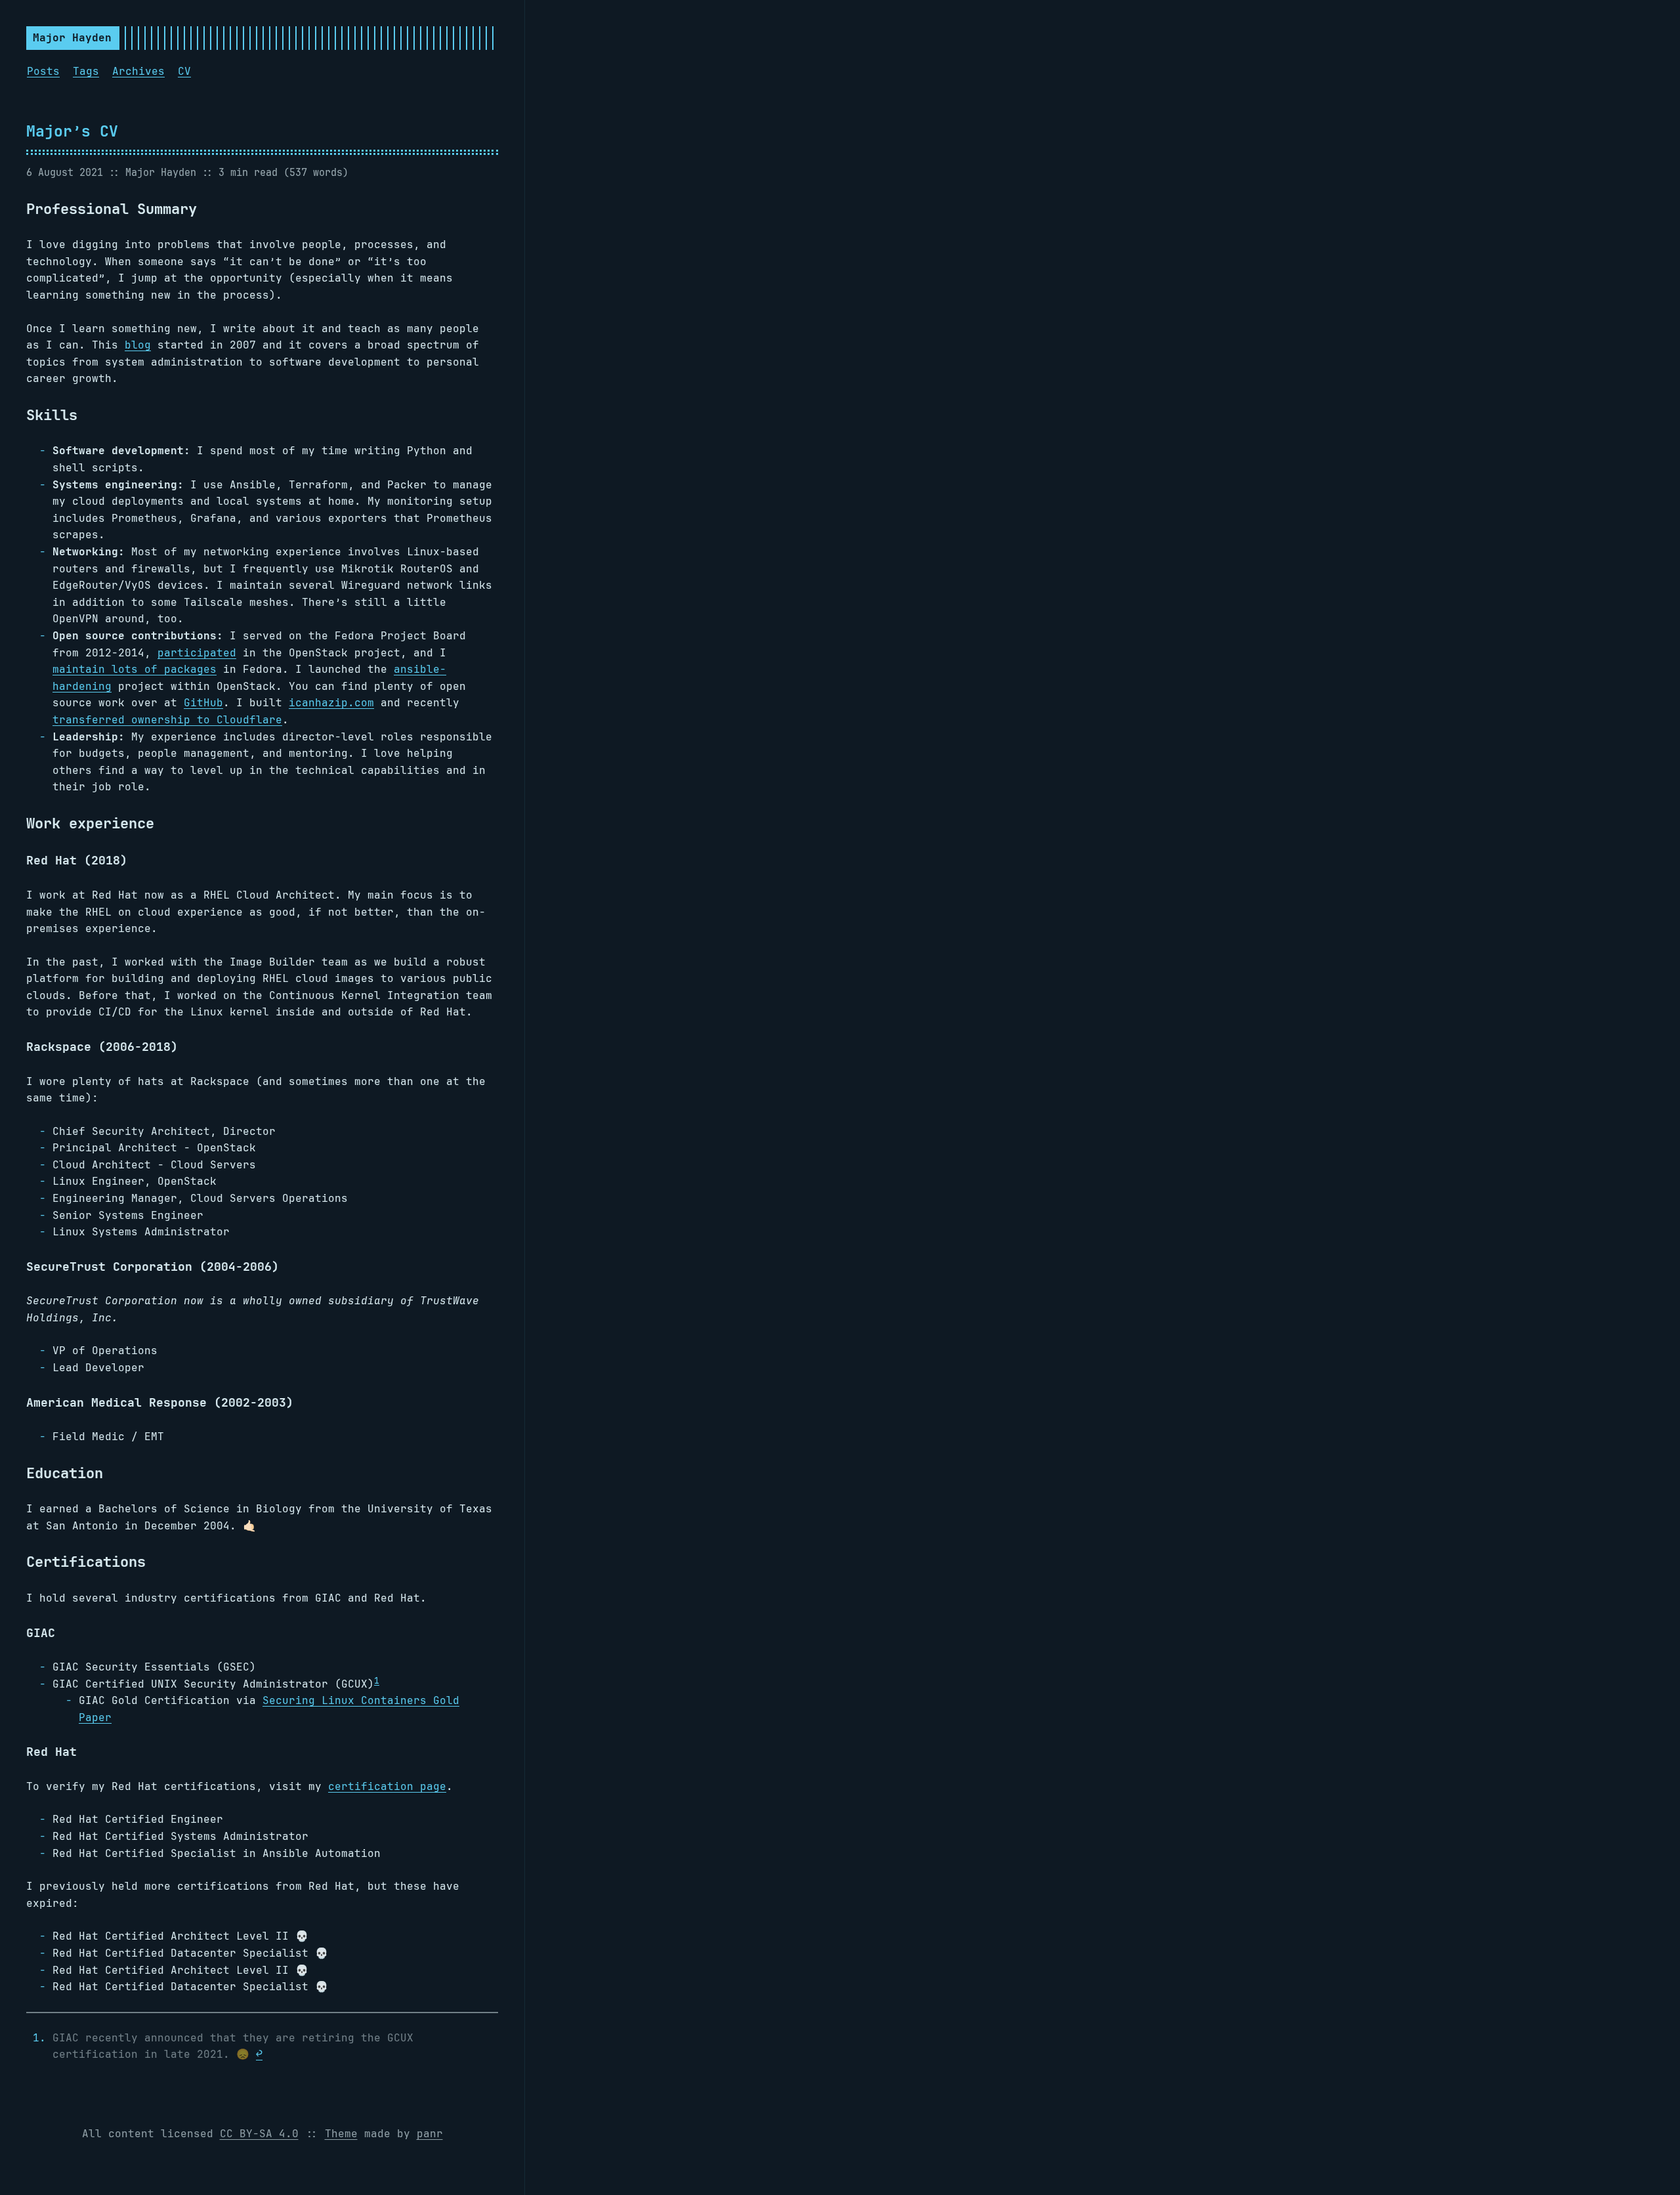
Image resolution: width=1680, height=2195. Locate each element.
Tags (86, 71)
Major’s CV (72, 131)
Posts (43, 71)
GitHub (203, 703)
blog (138, 345)
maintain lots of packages (135, 669)
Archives (138, 71)
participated (197, 653)
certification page (387, 1786)
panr (430, 2134)
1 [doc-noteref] (377, 1680)
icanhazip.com (331, 703)
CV (184, 71)
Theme (341, 2134)
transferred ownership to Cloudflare (167, 720)
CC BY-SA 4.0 (259, 2134)
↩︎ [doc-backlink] (259, 2054)
